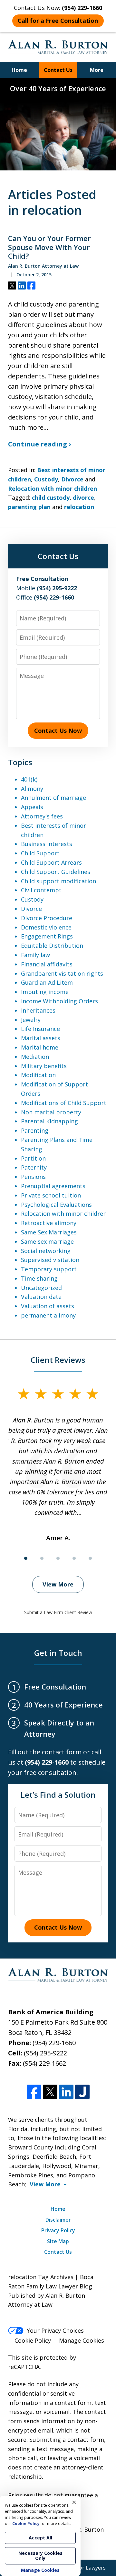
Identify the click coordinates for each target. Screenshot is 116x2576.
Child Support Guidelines (56, 872)
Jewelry (31, 1020)
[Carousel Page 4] (74, 1558)
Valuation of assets (48, 1306)
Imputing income (45, 992)
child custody (51, 497)
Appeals (32, 807)
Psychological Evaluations (56, 1205)
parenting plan (29, 507)
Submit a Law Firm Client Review (58, 1612)
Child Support (40, 853)
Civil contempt (41, 890)
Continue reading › (39, 444)
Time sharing (39, 1278)
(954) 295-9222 (45, 2053)
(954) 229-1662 (44, 2063)
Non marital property (51, 1112)
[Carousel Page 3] (58, 1558)
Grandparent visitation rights (62, 973)
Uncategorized (41, 1288)
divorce (83, 497)
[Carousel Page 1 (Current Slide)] (26, 1558)
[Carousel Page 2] (42, 1558)
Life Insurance (40, 1029)
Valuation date (41, 1297)
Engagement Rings (47, 936)
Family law (35, 955)
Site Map (58, 2241)
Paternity (34, 1167)
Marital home (40, 1047)
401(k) (29, 779)
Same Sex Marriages (49, 1232)
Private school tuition (51, 1195)
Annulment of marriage (53, 798)
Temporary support (49, 1269)
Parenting (35, 1130)
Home (19, 70)
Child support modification (58, 881)
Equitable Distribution (52, 946)
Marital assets (41, 1038)
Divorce (72, 479)
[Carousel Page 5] (90, 1558)
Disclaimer (58, 2220)
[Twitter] (50, 2092)
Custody (46, 479)
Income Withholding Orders (59, 1001)
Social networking (46, 1251)
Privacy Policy (58, 2230)
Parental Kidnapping (49, 1121)
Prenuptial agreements (53, 1186)
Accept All (40, 2538)
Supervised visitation (50, 1260)
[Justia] (82, 2092)
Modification (38, 1075)
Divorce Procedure (47, 918)
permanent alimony (48, 1315)
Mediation (35, 1057)
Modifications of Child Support (64, 1103)
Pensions (33, 1177)
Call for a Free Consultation (58, 21)
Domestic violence (46, 927)
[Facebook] (34, 2092)
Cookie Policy (33, 2340)
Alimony (32, 789)
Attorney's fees (42, 816)
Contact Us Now (58, 730)
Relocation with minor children (53, 488)
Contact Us (58, 70)
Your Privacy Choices (55, 2330)
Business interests (47, 844)
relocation (79, 507)
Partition (33, 1158)
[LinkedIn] (66, 2092)
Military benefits (44, 1066)
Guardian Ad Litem (47, 982)
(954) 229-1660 (54, 2043)
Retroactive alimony (49, 1223)
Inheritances (38, 1010)
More (97, 70)
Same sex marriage (47, 1241)
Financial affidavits (47, 964)
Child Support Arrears (51, 862)
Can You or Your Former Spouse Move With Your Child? (49, 247)
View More (58, 1584)
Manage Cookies (82, 2340)
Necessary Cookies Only (40, 2556)
